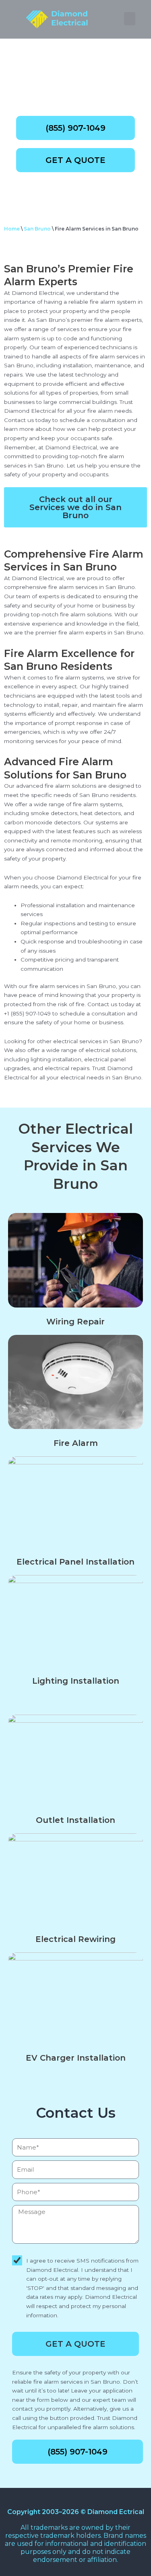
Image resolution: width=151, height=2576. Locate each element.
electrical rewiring (75, 1939)
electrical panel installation (75, 1562)
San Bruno (37, 229)
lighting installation (76, 1681)
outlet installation (75, 1820)
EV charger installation (76, 2058)
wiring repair (75, 1322)
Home (12, 229)
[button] (130, 19)
